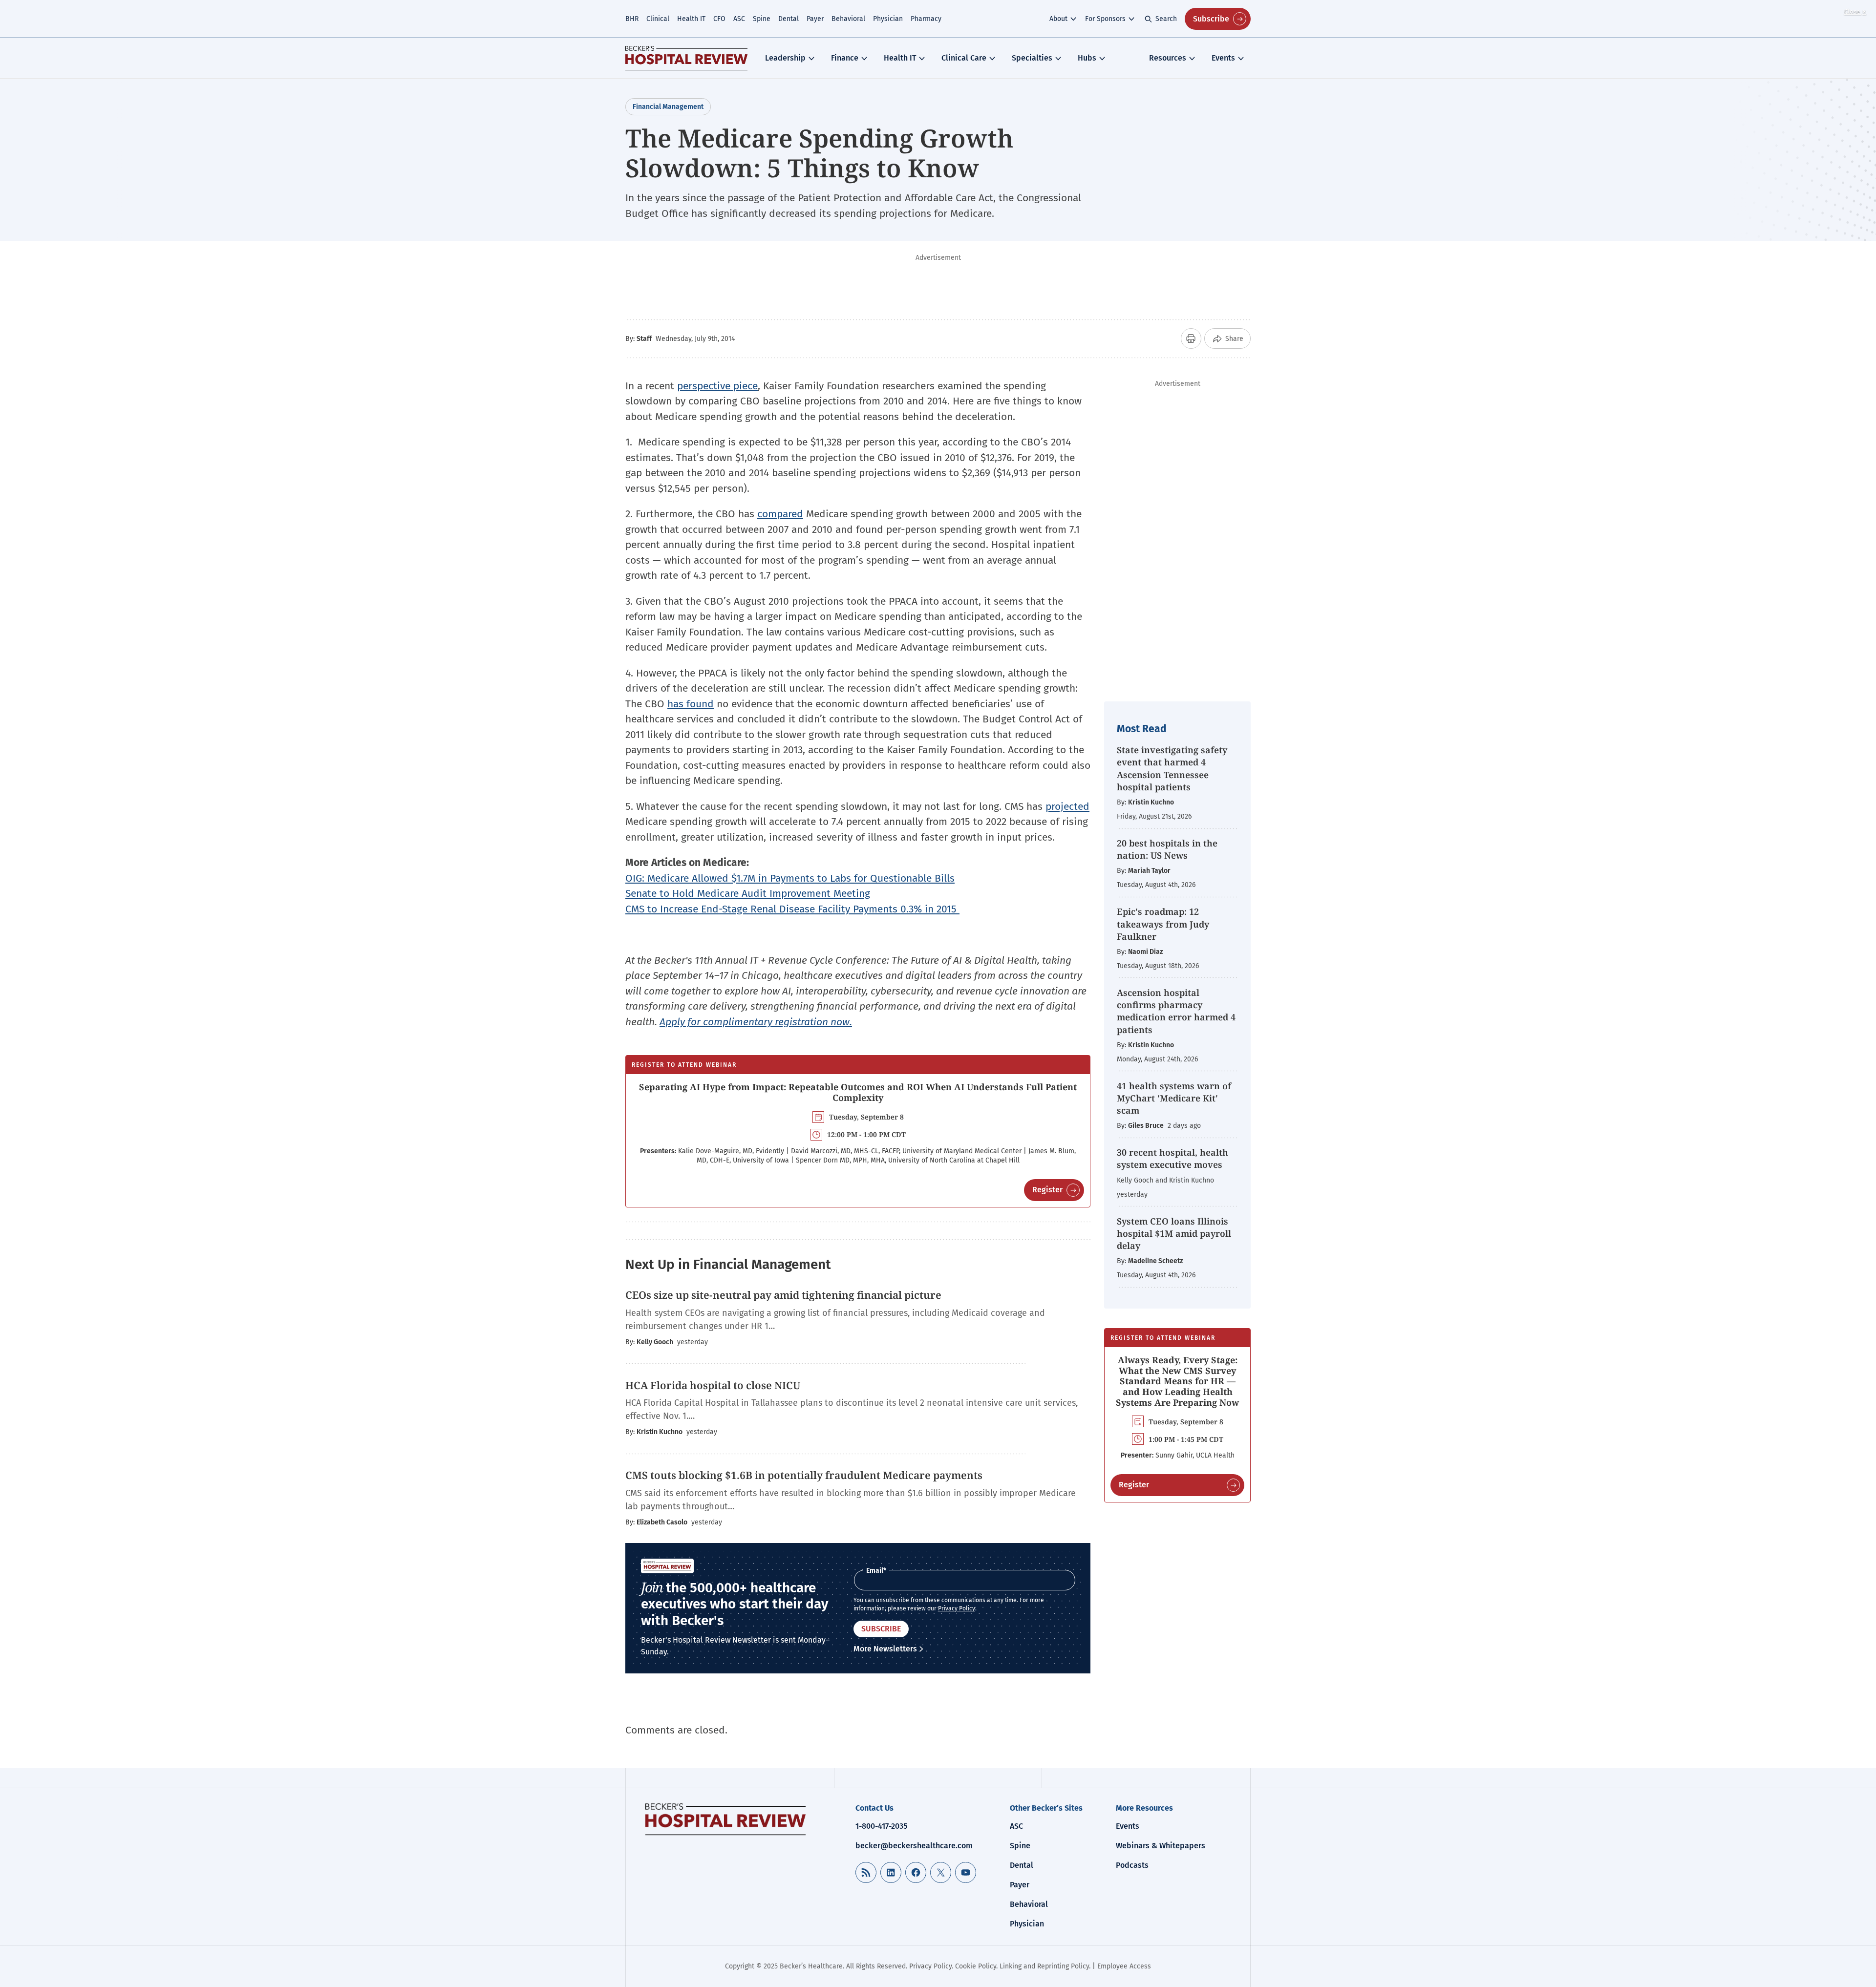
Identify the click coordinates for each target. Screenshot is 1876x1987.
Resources (1168, 58)
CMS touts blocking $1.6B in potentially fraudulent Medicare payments (804, 1475)
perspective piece (717, 386)
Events (1223, 58)
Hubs (1087, 58)
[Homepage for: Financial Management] (686, 58)
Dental (789, 19)
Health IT (691, 19)
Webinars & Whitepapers (1161, 1846)
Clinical (658, 19)
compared (780, 514)
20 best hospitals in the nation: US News (1167, 849)
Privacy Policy (957, 1608)
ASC (739, 19)
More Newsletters (885, 1649)
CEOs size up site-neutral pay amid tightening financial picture (785, 1295)
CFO (719, 19)
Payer (815, 19)
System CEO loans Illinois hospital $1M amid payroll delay (1174, 1233)
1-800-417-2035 (881, 1826)
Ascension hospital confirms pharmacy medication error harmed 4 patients (1176, 1011)
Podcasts (1132, 1865)
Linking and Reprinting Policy (1044, 1966)
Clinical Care (964, 58)
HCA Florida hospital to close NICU (713, 1385)
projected (1067, 806)
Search (1166, 19)
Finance (845, 58)
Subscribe (1211, 19)
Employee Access (1124, 1966)
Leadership (785, 58)
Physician (888, 19)
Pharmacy (926, 19)
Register (1047, 1190)
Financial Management (668, 107)
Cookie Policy (976, 1966)
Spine (762, 19)
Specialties (1032, 58)
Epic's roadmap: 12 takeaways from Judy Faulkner (1163, 924)
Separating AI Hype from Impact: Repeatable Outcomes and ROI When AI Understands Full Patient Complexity (858, 1092)
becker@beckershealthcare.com (914, 1846)
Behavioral (848, 19)
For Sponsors (1105, 19)
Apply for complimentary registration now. (756, 1022)
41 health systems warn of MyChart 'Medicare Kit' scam (1174, 1098)
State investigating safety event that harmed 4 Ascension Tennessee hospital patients (1172, 768)
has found (691, 704)
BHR (632, 19)
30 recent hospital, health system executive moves (1172, 1158)
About (1058, 19)
